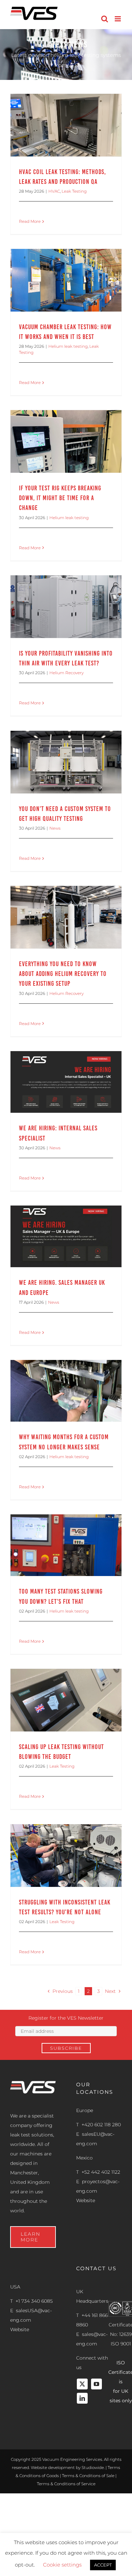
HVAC (54, 191)
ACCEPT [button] (103, 2565)
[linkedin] (82, 2398)
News (55, 828)
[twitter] (82, 2384)
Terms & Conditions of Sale (88, 2476)
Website (86, 2200)
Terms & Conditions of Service (66, 2484)
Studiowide (93, 2467)
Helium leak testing (68, 346)
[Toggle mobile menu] (118, 19)
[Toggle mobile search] (105, 19)
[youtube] (96, 2384)
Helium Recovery (67, 673)
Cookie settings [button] (62, 2565)
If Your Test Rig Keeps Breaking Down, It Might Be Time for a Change (60, 498)
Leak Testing (74, 191)
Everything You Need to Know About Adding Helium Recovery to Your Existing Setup (63, 974)
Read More (30, 221)
